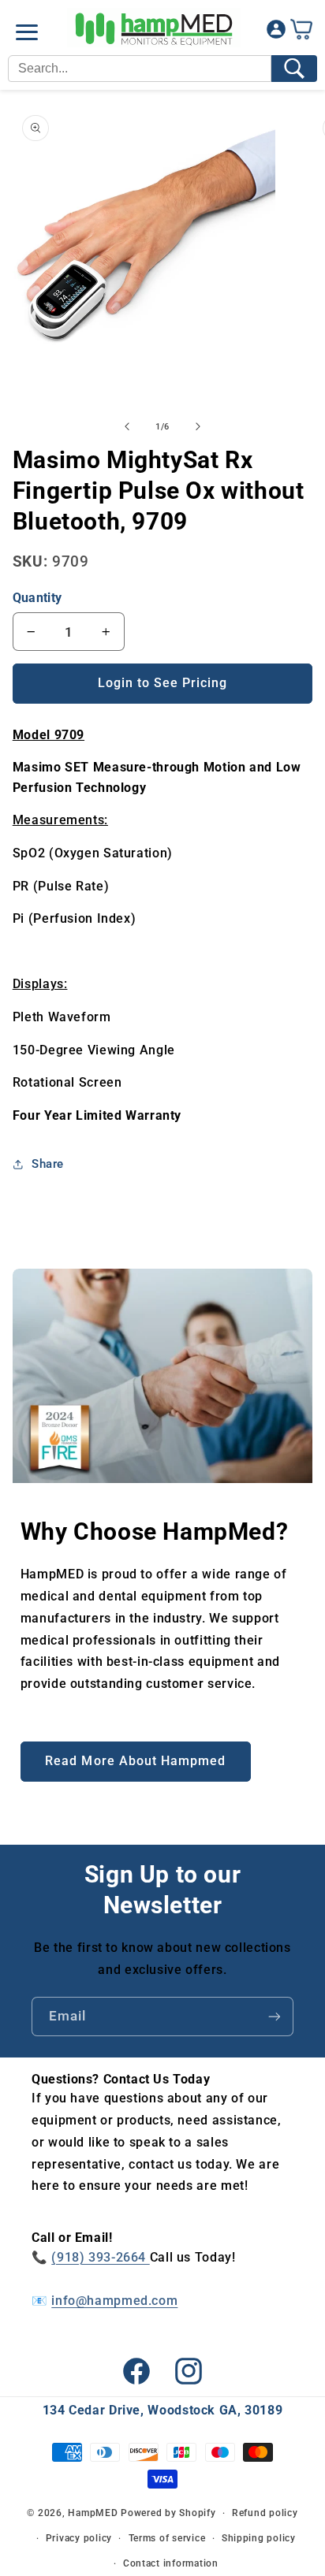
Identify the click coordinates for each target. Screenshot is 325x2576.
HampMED (93, 2513)
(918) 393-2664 (100, 2257)
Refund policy (265, 2513)
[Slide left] (127, 427)
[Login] (276, 33)
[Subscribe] (275, 2016)
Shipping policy (259, 2538)
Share (48, 1164)
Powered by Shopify (168, 2513)
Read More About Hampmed (135, 1761)
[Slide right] (198, 427)
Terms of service (167, 2538)
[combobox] (140, 69)
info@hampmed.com (114, 2301)
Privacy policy (79, 2538)
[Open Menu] (27, 32)
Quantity (37, 598)
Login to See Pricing (163, 683)
